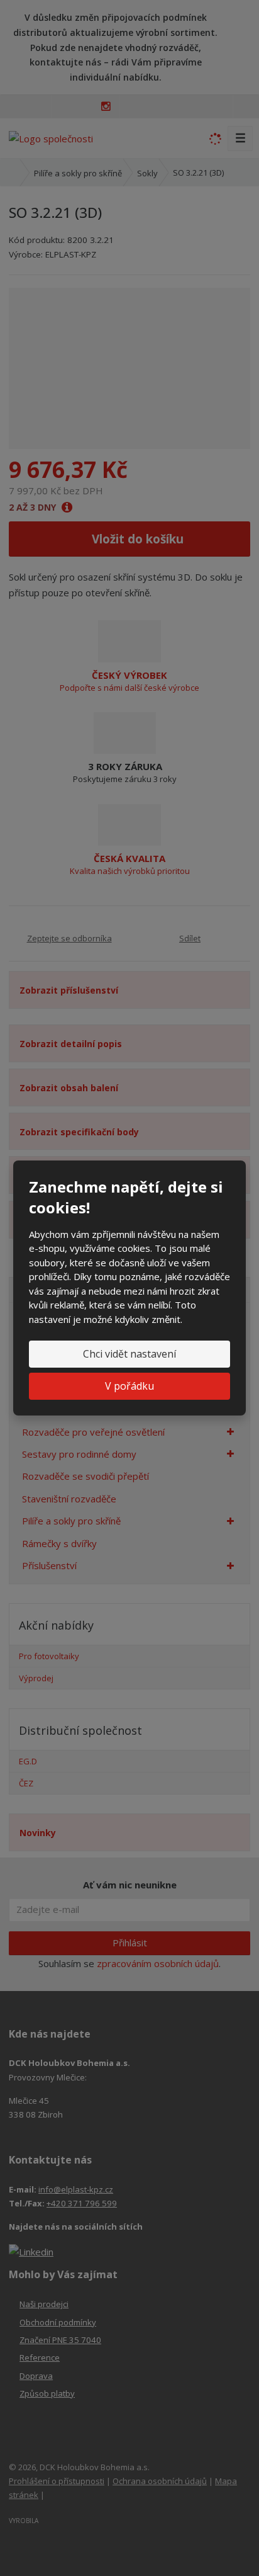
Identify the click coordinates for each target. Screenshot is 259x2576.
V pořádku (129, 1386)
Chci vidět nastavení (129, 1354)
